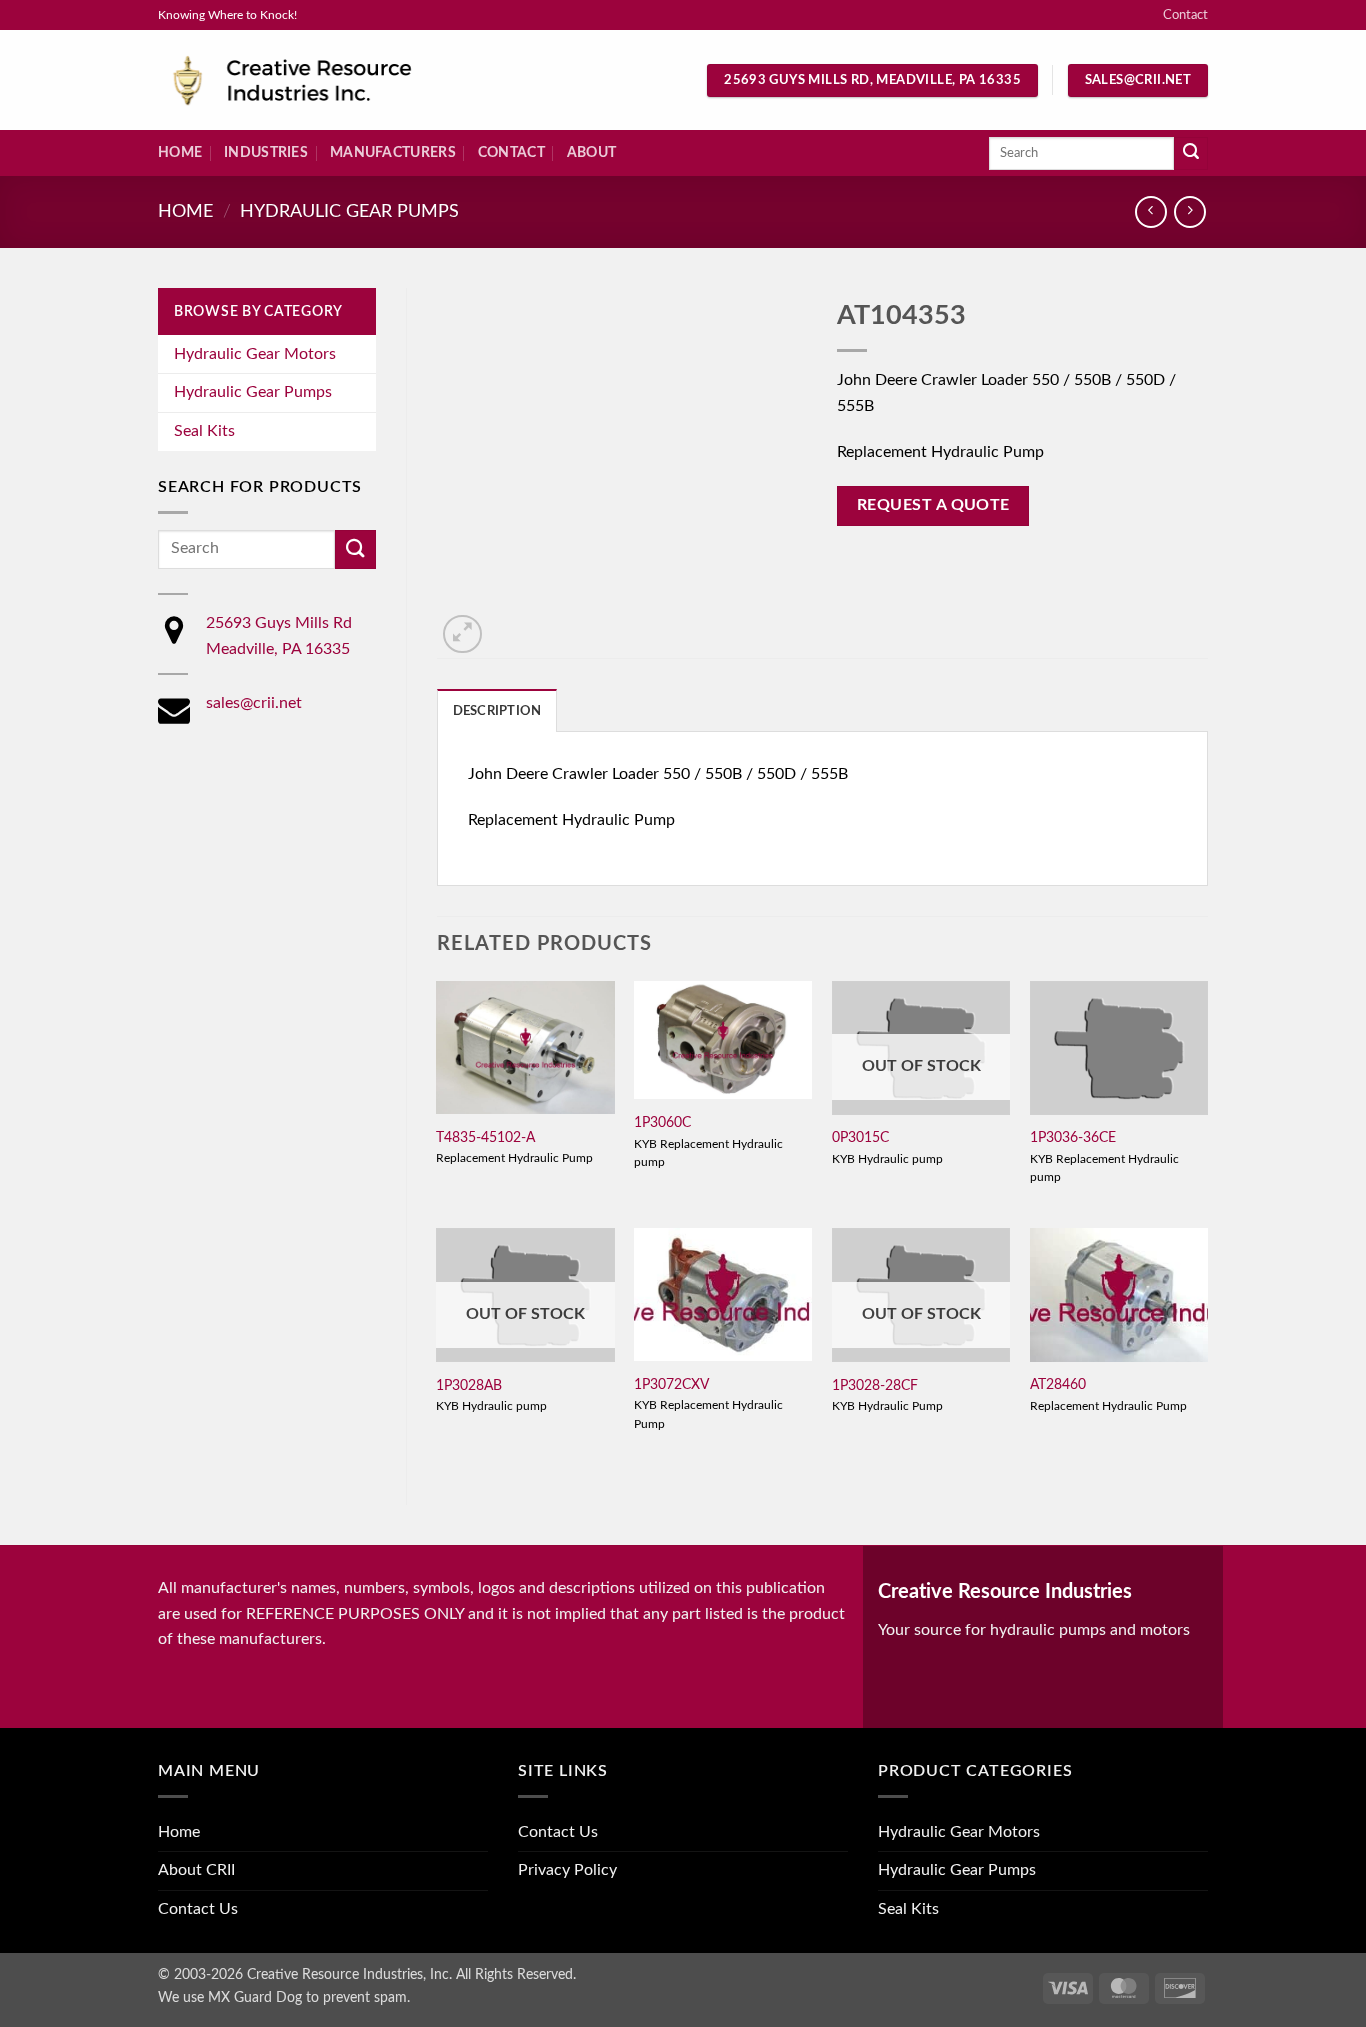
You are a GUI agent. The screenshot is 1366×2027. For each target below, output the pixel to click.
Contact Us (198, 1909)
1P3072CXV (671, 1384)
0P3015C (860, 1137)
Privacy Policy (567, 1870)
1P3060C (662, 1122)
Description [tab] (497, 711)
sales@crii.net (254, 703)
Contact (1185, 15)
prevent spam (365, 1997)
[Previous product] (1189, 211)
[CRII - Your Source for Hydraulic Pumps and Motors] (323, 80)
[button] (462, 634)
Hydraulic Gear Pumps (349, 211)
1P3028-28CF (875, 1385)
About (591, 152)
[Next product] (1150, 211)
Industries (266, 152)
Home (180, 152)
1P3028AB (469, 1385)
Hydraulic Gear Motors (255, 354)
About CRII (196, 1870)
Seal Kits (204, 431)
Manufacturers (393, 152)
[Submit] (1191, 154)
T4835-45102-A (485, 1137)
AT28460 (1058, 1384)
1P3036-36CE (1073, 1137)
